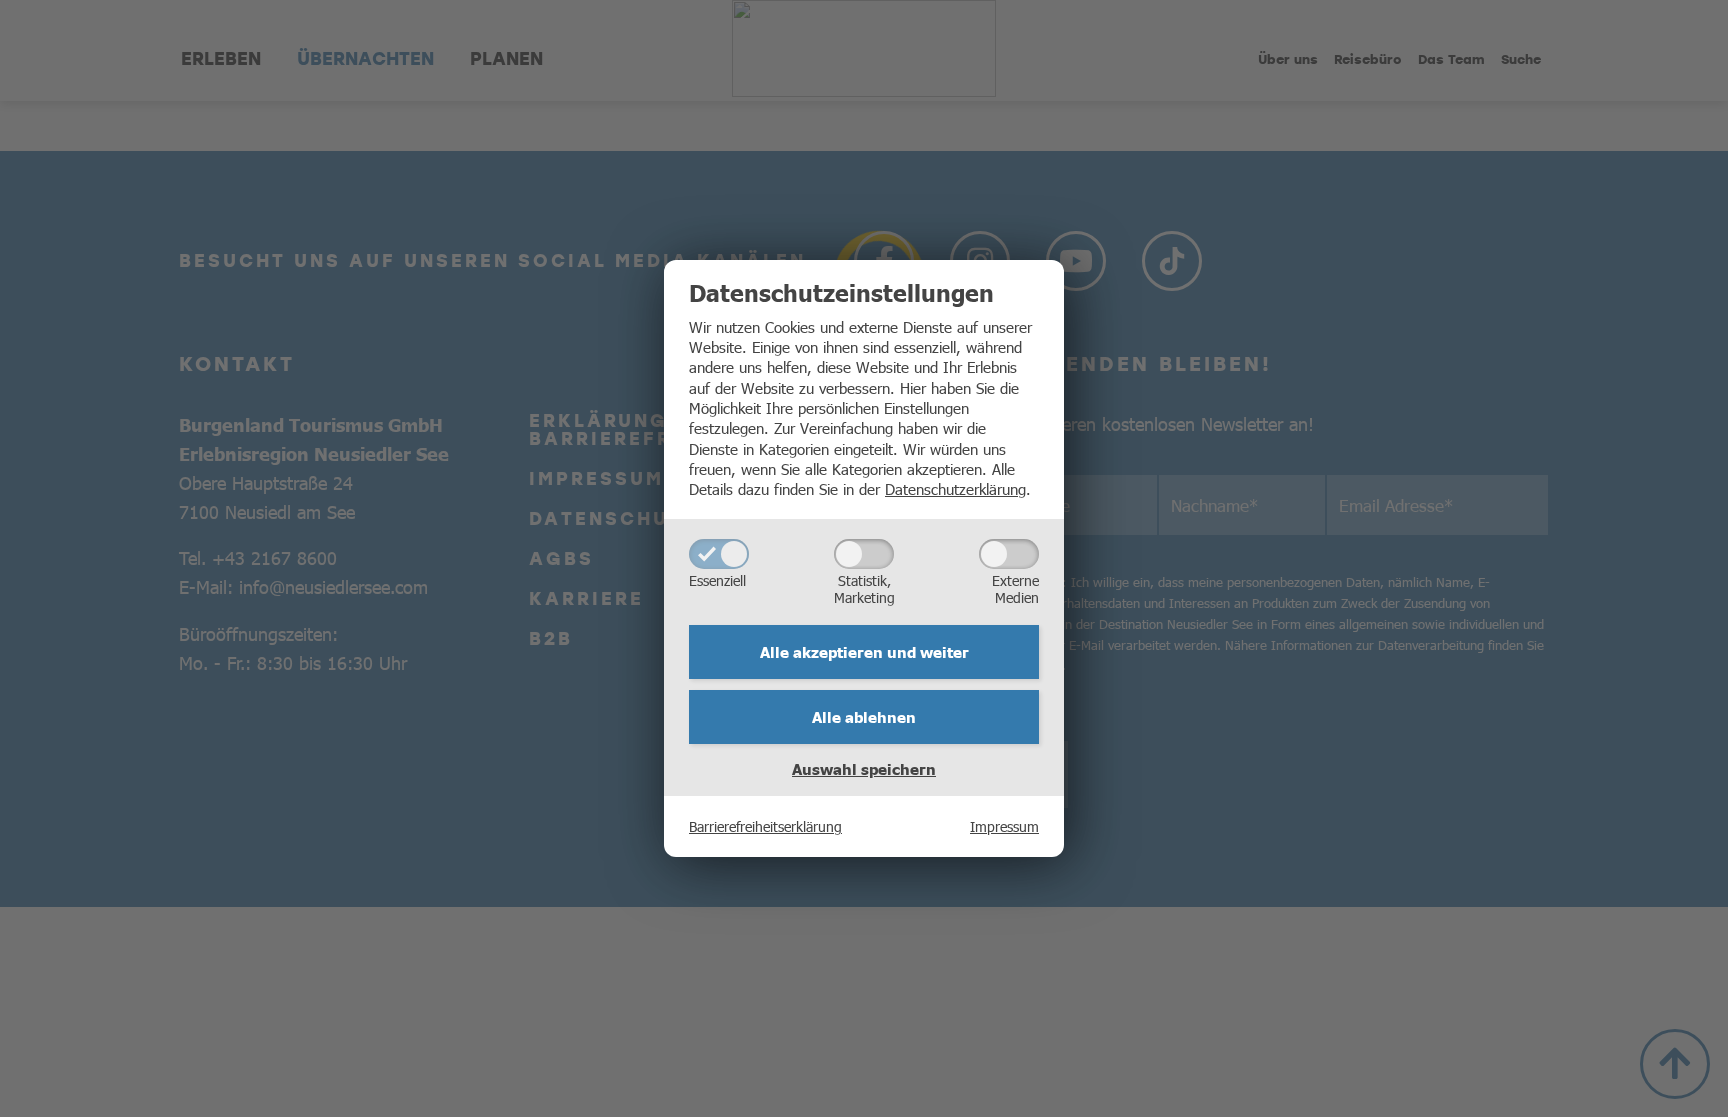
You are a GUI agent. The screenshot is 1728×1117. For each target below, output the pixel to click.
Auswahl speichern (864, 769)
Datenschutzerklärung (955, 488)
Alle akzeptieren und (864, 652)
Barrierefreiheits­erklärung (765, 826)
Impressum (1004, 826)
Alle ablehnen (864, 717)
